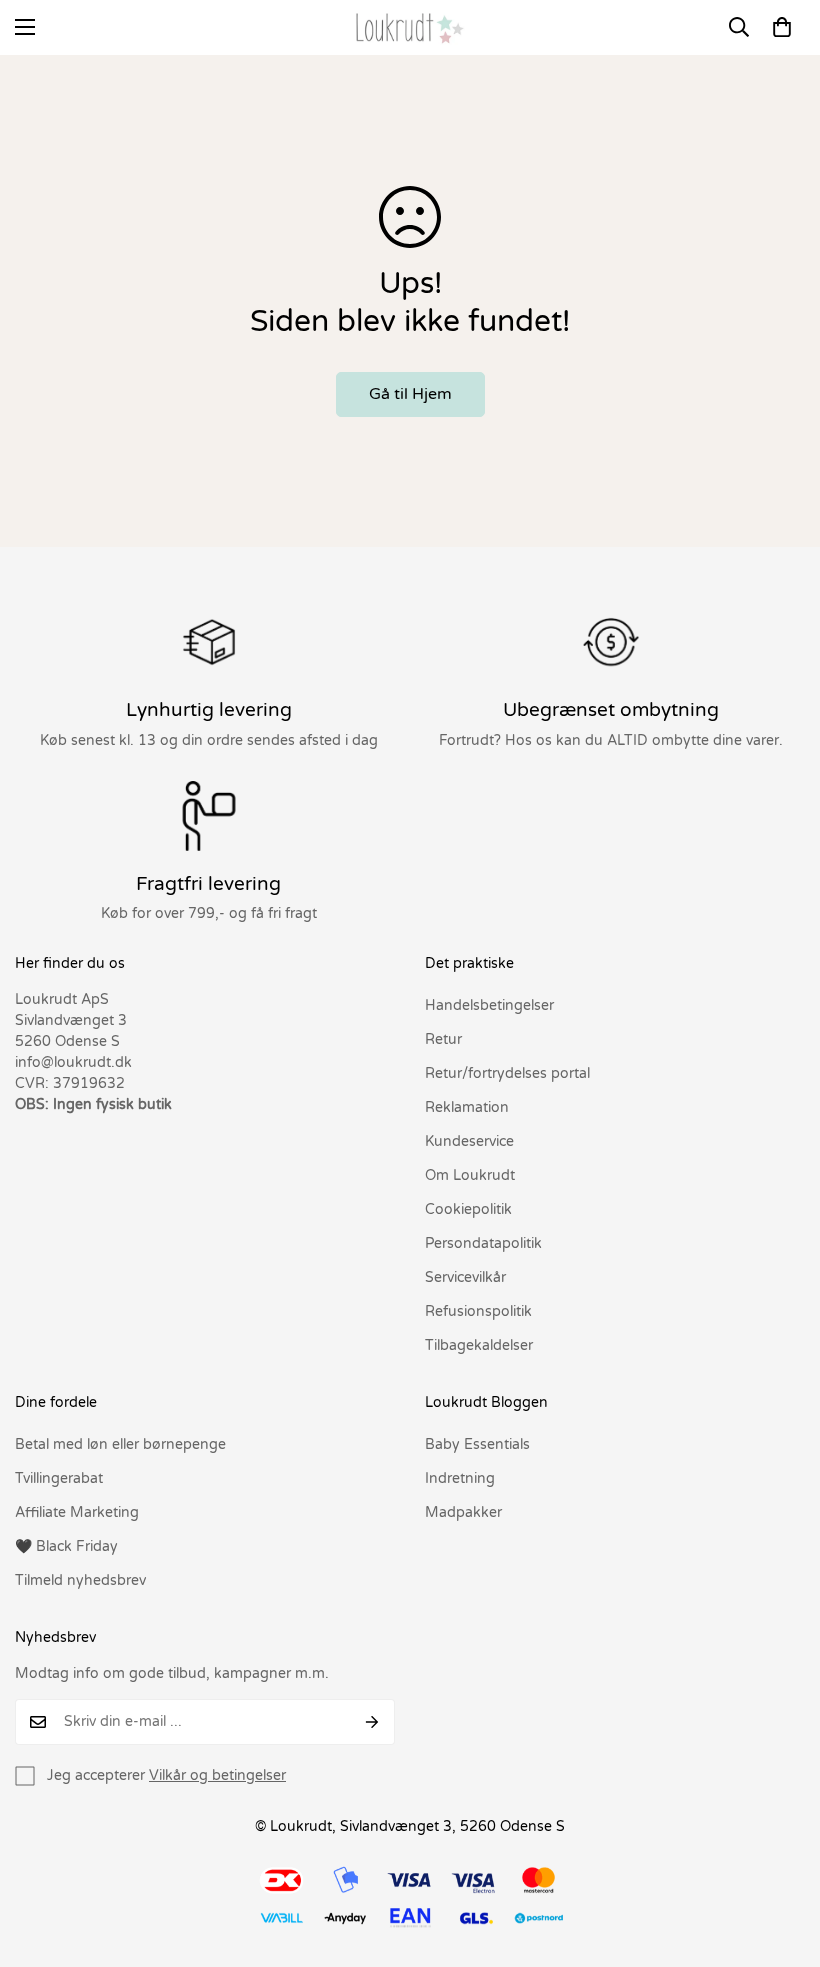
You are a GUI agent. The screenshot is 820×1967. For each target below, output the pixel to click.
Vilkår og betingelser (217, 1775)
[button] (782, 27)
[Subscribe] (372, 1722)
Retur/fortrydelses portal (507, 1073)
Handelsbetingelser (489, 1005)
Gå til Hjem (410, 394)
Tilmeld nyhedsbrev (80, 1580)
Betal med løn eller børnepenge (120, 1444)
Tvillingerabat (59, 1478)
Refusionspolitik (478, 1311)
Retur (443, 1039)
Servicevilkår (465, 1277)
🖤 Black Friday (66, 1546)
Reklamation (467, 1107)
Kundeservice (469, 1141)
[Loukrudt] (410, 27)
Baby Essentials (477, 1444)
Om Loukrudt (470, 1175)
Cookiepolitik (468, 1209)
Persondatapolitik (483, 1243)
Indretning (460, 1478)
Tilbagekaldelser (479, 1345)
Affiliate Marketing (77, 1512)
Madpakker (463, 1512)
